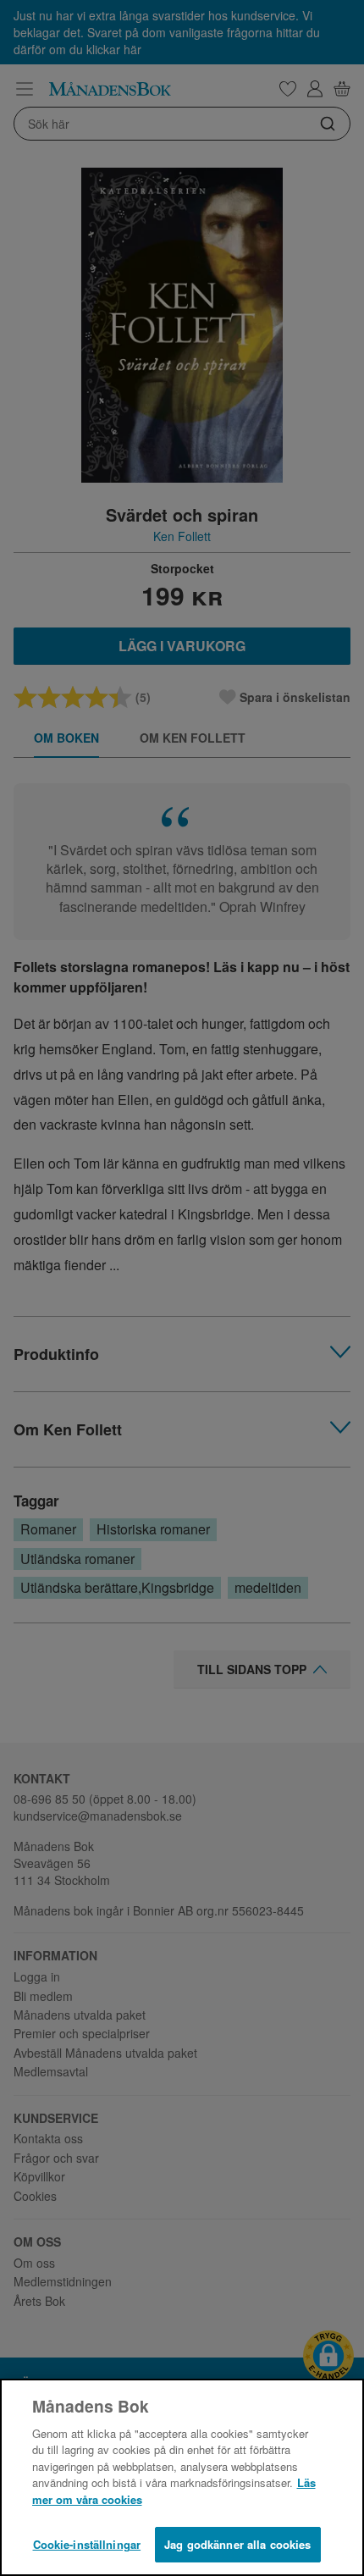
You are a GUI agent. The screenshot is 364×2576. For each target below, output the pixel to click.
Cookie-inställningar (87, 2544)
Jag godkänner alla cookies (237, 2544)
